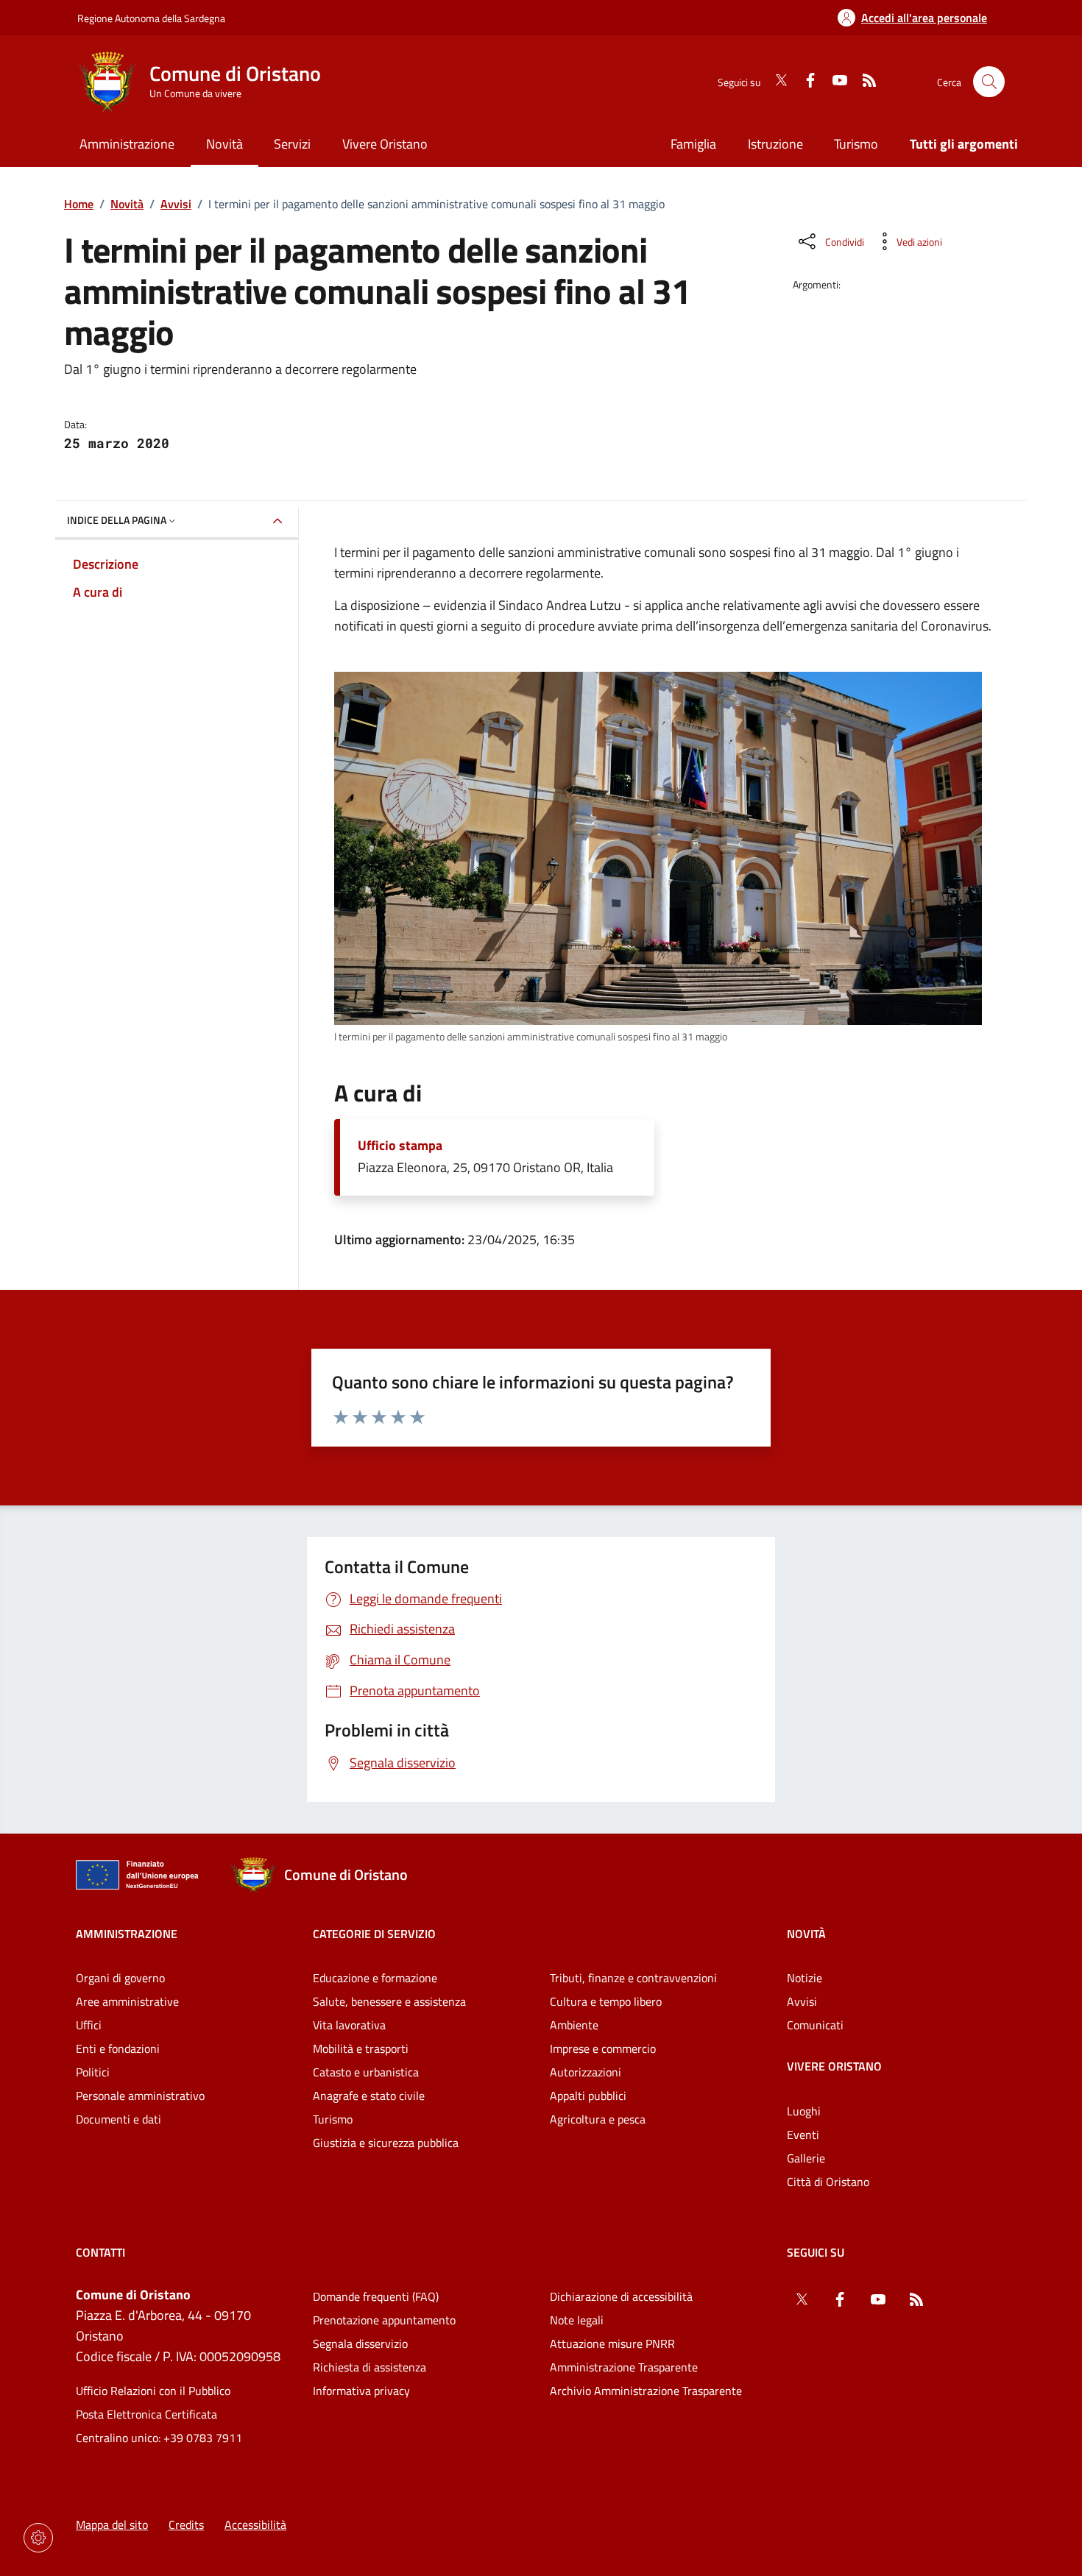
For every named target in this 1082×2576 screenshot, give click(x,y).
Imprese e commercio (603, 2048)
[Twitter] (775, 82)
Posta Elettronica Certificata (146, 2414)
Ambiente (574, 2025)
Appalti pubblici (588, 2096)
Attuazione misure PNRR (612, 2343)
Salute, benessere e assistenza (389, 2001)
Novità (127, 204)
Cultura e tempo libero (606, 2001)
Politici (93, 2072)
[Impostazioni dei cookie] (38, 2538)
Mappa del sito (112, 2524)
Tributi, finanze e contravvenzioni (633, 1978)
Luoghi (804, 2111)
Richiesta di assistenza (369, 2367)
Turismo (856, 144)
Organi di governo (120, 1978)
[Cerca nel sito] (989, 82)
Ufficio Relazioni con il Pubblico (153, 2391)
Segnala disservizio (360, 2343)
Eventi (803, 2135)
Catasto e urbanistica (366, 2072)
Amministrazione (127, 1934)
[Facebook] (805, 82)
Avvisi (176, 204)
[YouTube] (834, 82)
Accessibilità (255, 2524)
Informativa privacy (361, 2391)
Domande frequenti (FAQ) (376, 2296)
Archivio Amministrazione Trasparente (646, 2391)
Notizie (805, 1978)
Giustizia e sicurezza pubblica (386, 2143)
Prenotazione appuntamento (384, 2320)
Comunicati (815, 2025)
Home (79, 204)
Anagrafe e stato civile (369, 2096)
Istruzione (775, 144)
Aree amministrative (127, 2001)
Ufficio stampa (400, 1146)
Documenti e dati (119, 2119)
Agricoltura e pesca (598, 2119)
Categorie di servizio (374, 1934)
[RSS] (863, 82)
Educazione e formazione (375, 1978)
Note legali (577, 2320)
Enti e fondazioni (118, 2048)
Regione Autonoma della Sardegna (151, 18)
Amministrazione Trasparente (624, 2367)
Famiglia (693, 144)
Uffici (89, 2025)
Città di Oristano (828, 2182)
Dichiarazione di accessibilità (621, 2296)
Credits (186, 2524)
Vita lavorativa (349, 2025)
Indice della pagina (117, 520)
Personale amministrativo (140, 2096)
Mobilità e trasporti (361, 2048)
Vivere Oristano (834, 2066)
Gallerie (806, 2158)
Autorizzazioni (586, 2072)
